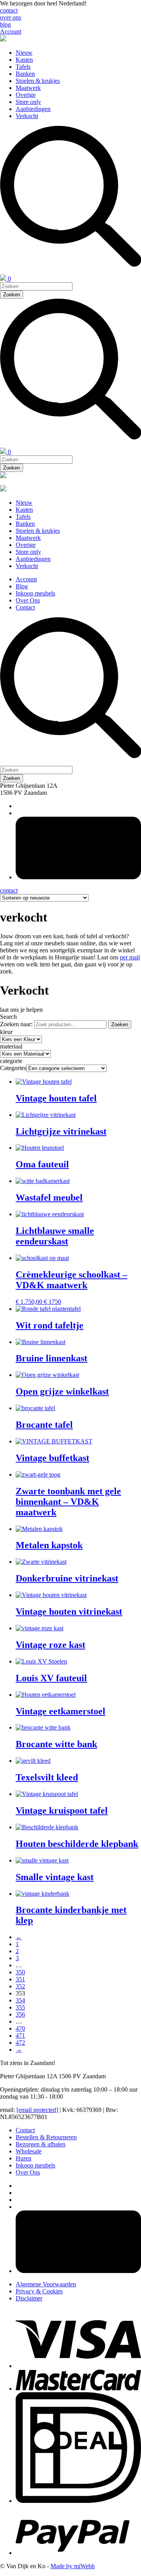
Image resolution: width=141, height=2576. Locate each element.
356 (20, 2014)
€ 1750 (52, 1302)
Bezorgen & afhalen (41, 2144)
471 (20, 2036)
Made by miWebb (73, 2566)
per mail (130, 957)
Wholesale (29, 2151)
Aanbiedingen (33, 109)
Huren (23, 2158)
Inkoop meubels (35, 593)
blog (5, 24)
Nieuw (24, 53)
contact (9, 10)
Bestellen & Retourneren (46, 2137)
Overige (26, 95)
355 (20, 2007)
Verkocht (27, 116)
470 (20, 2028)
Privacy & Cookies (39, 2291)
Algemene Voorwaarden (46, 2284)
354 (20, 2000)
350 (20, 1972)
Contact (25, 607)
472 (20, 2043)
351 (20, 1979)
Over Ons (28, 600)
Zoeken (120, 1024)
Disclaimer (29, 2298)
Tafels (23, 67)
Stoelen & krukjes (38, 81)
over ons (11, 17)
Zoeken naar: (16, 1024)
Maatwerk (28, 88)
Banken (25, 74)
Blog (22, 586)
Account (11, 31)
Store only (28, 102)
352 (20, 1986)
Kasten (24, 60)
